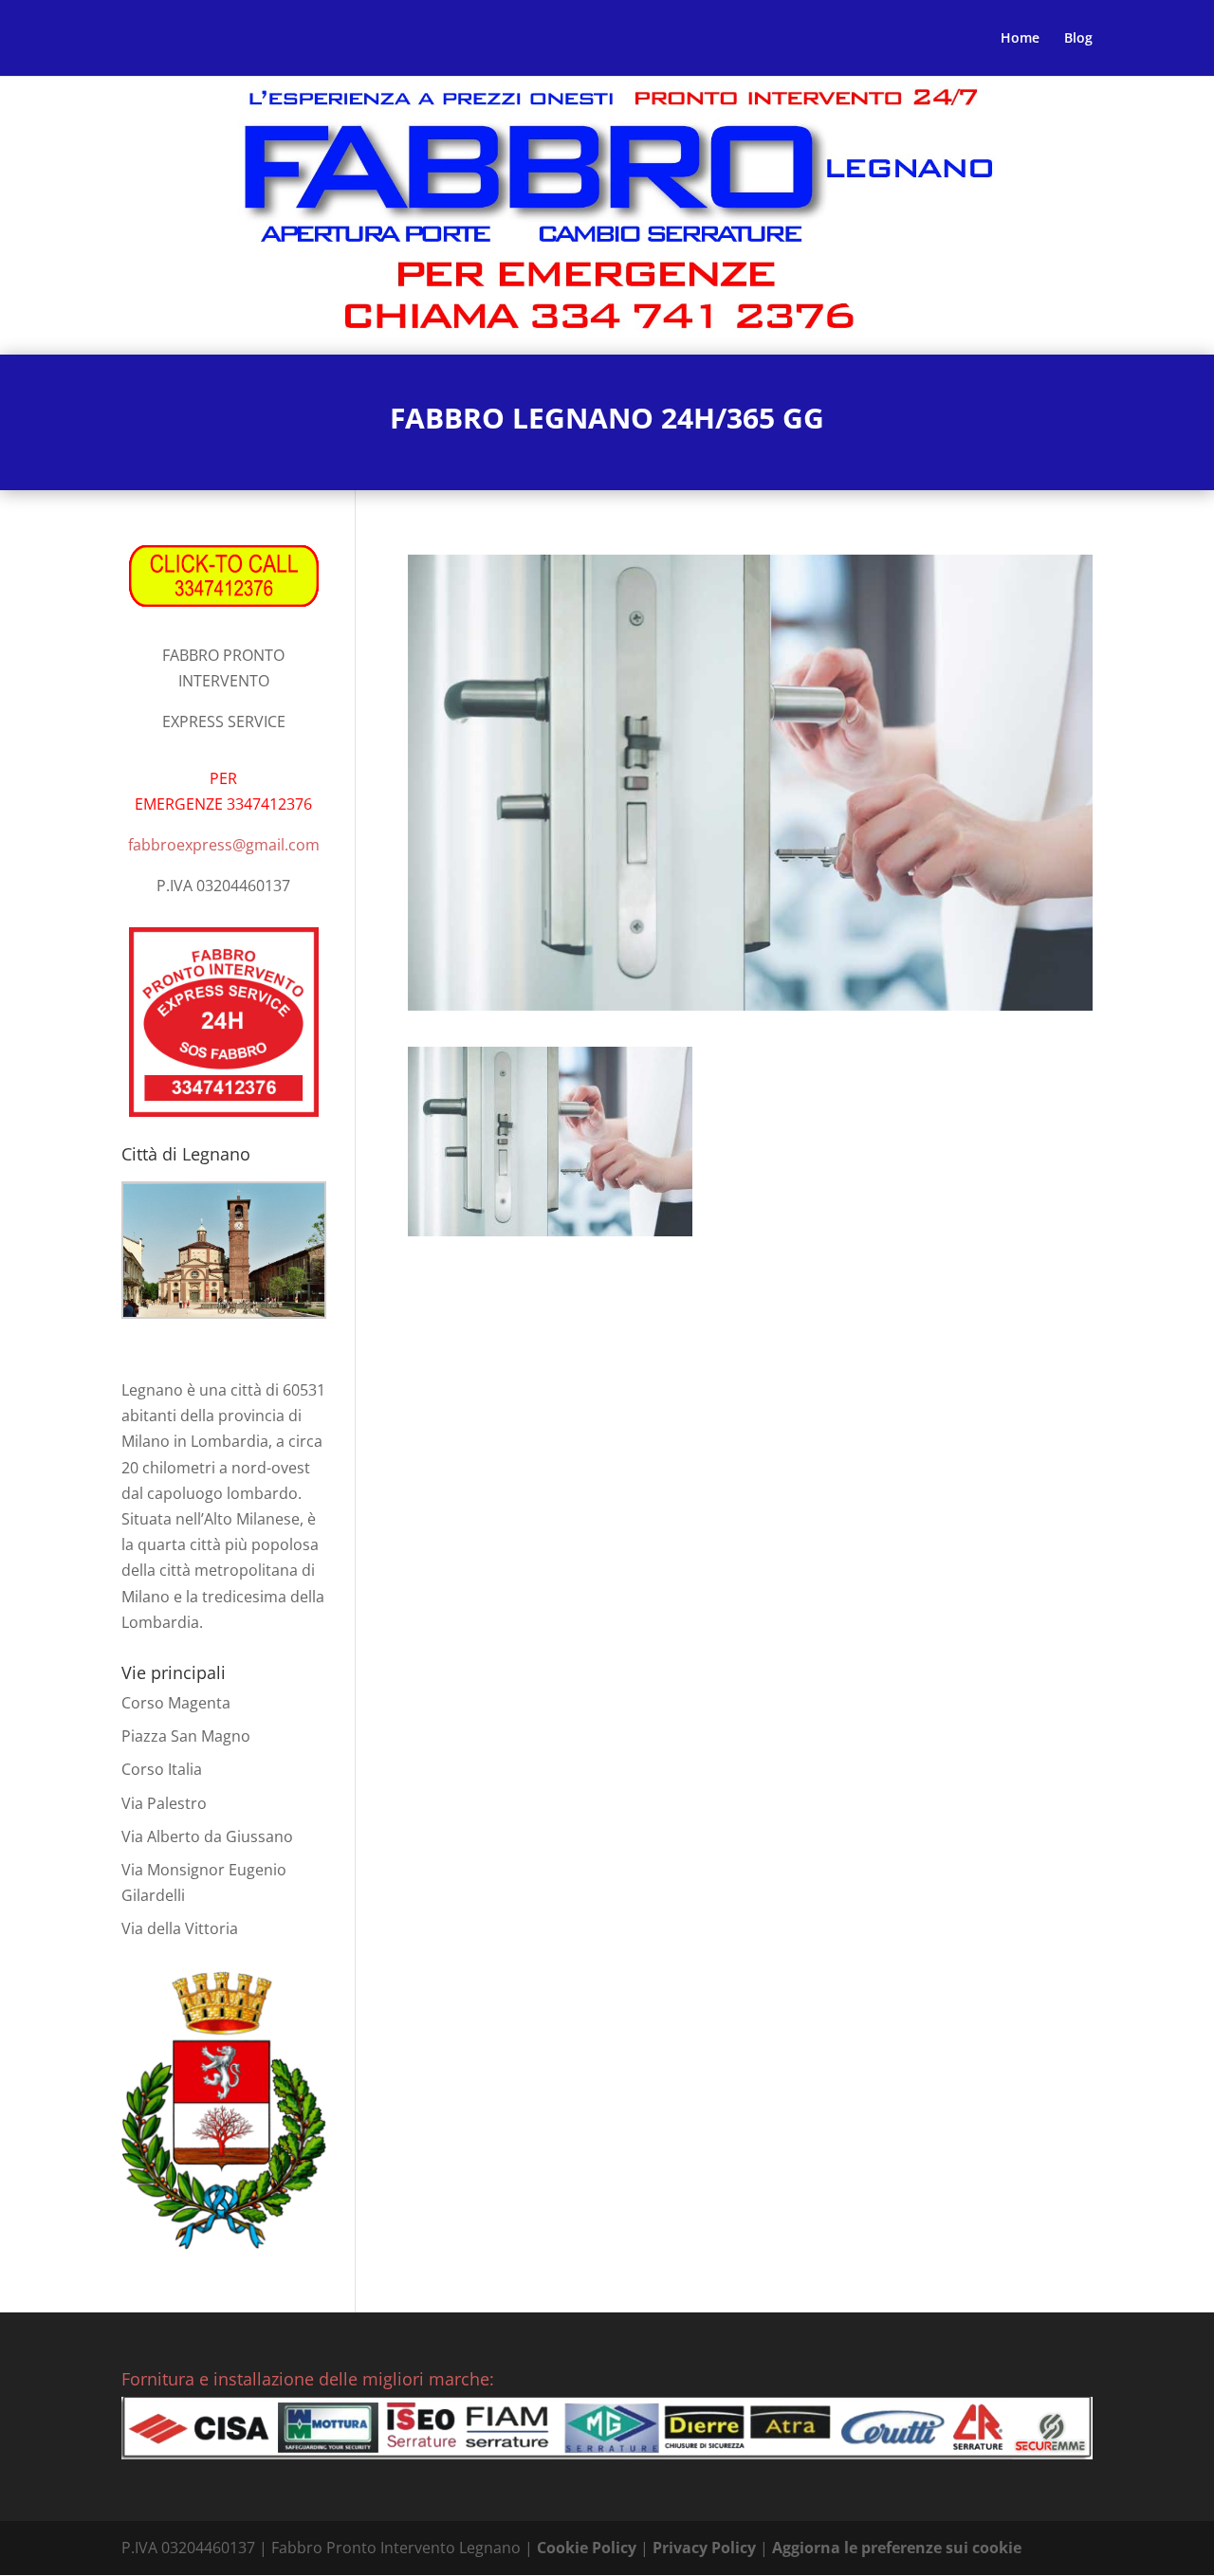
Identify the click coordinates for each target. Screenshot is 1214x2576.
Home (1020, 39)
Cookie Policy (587, 2548)
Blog (1078, 39)
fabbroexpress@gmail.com (224, 845)
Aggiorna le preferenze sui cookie (897, 2548)
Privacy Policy (704, 2548)
